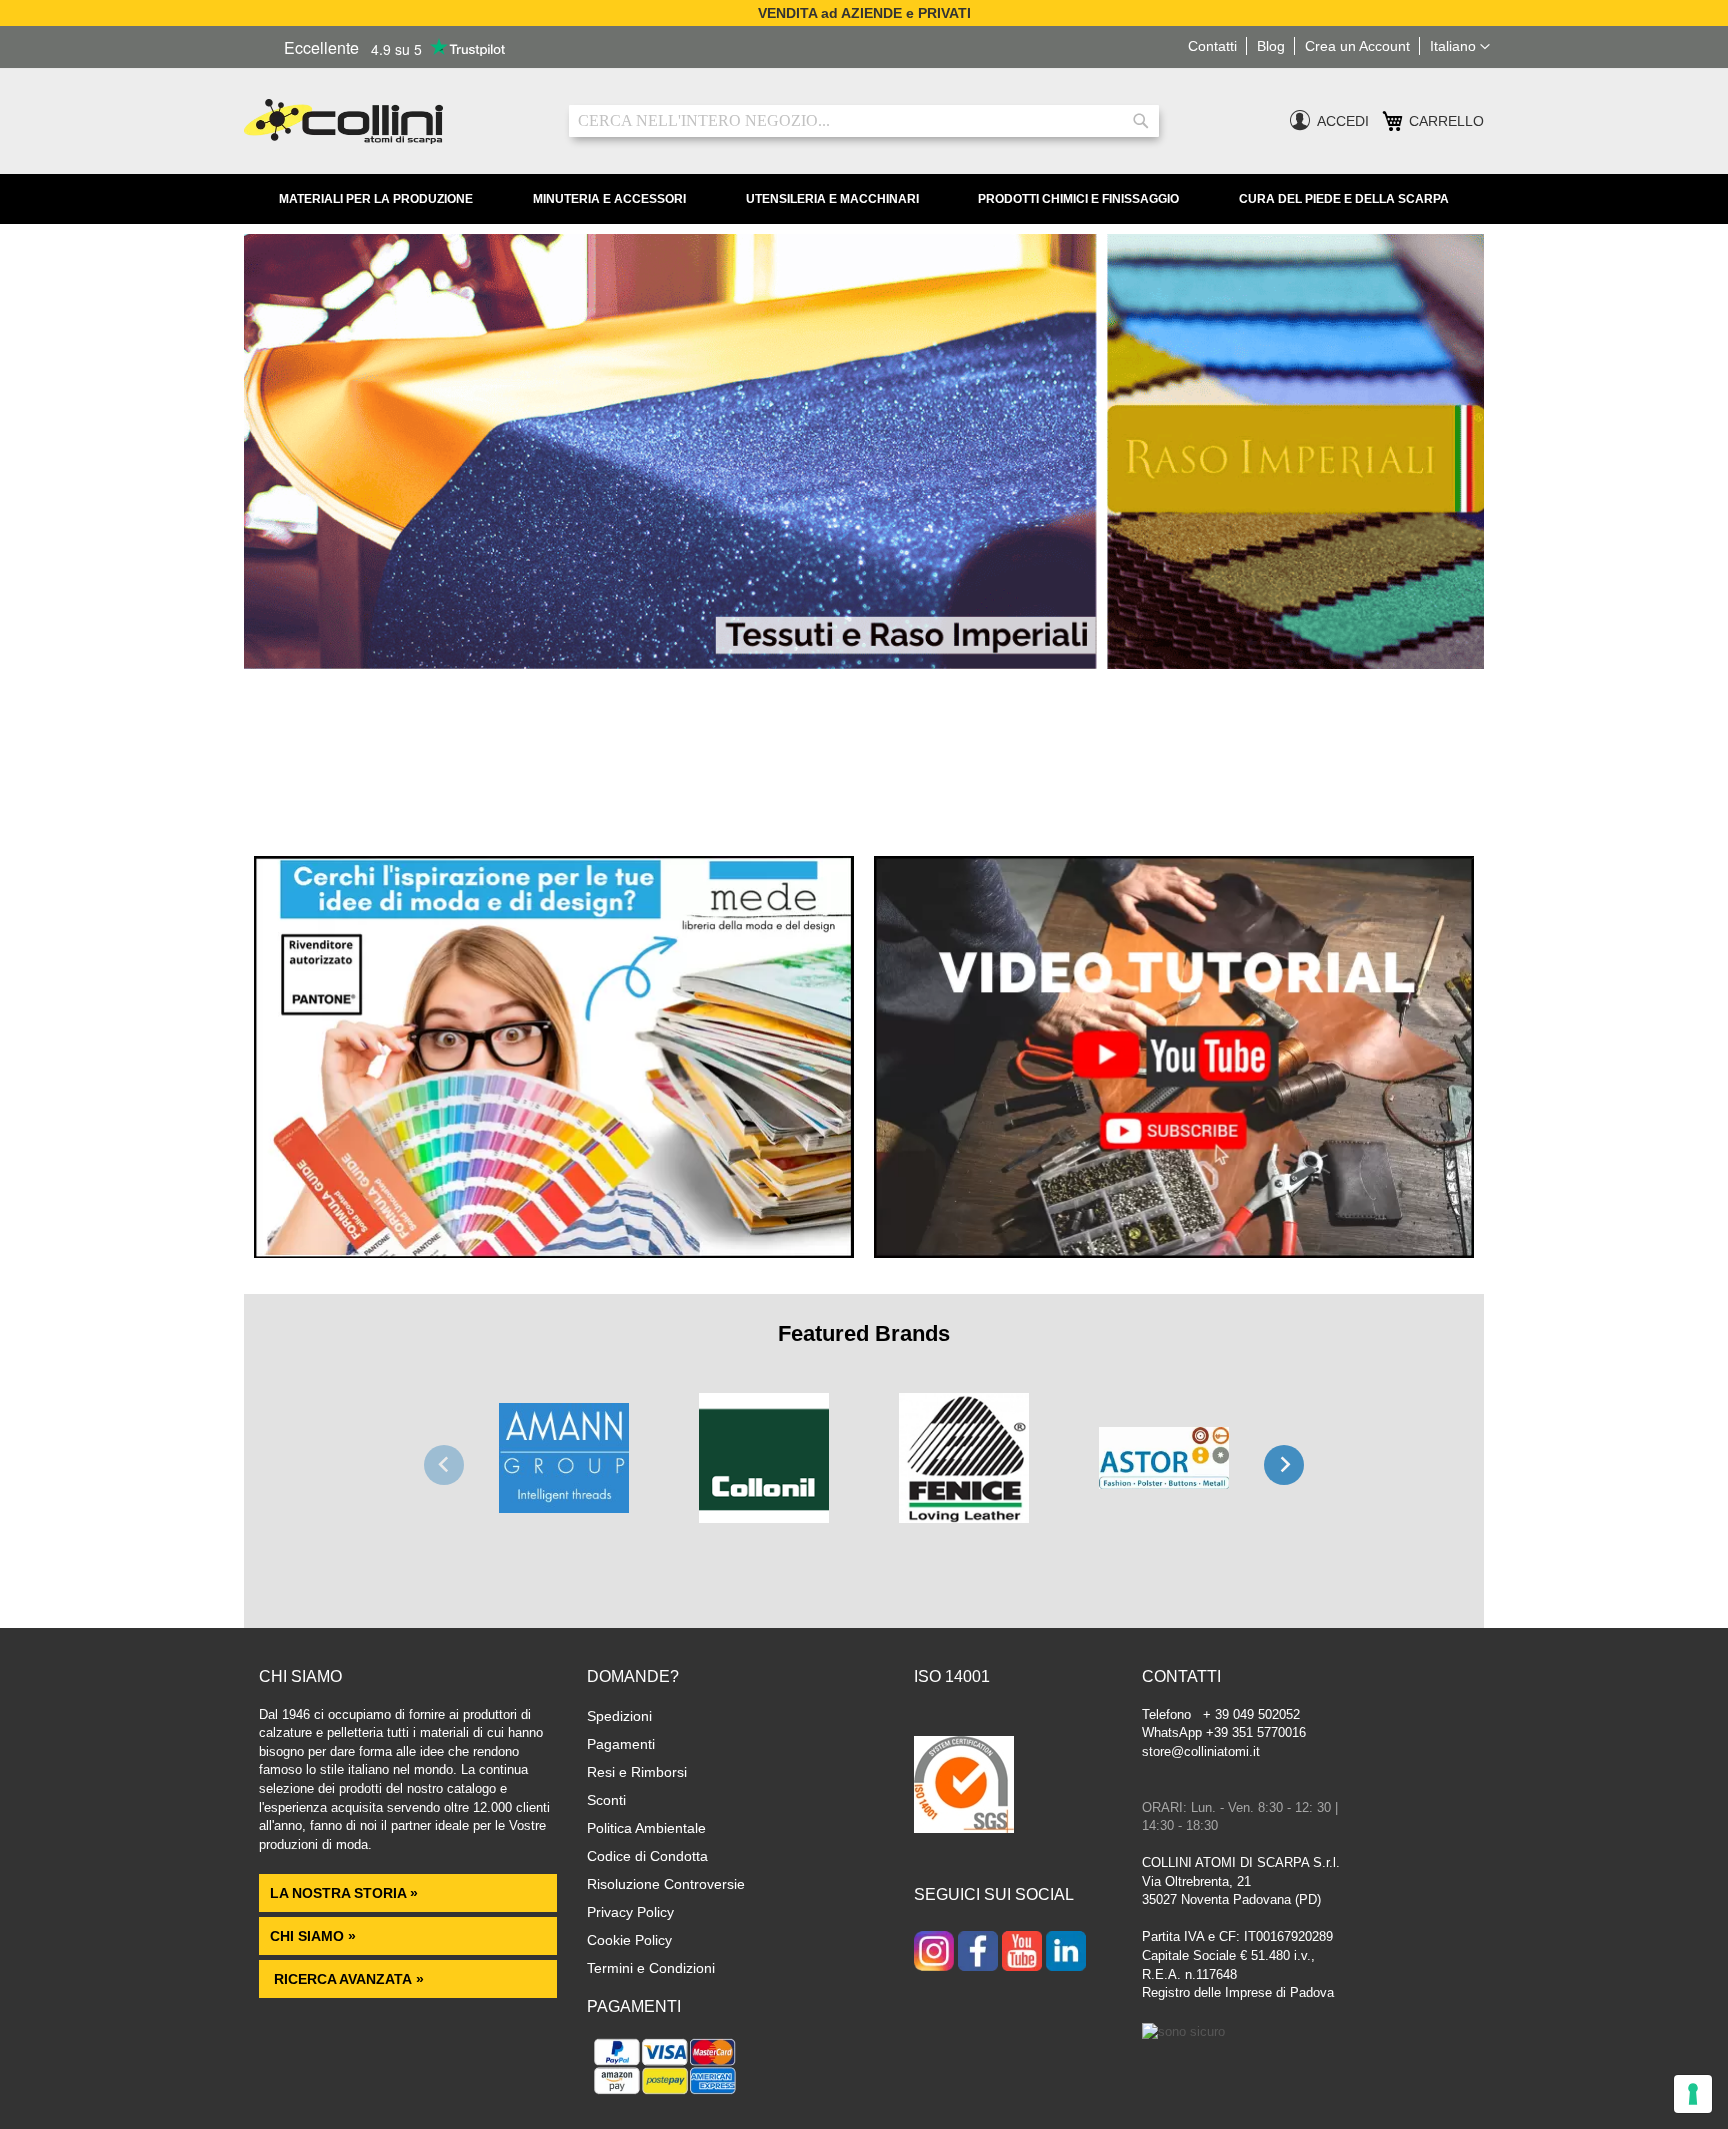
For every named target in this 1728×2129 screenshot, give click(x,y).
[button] (1460, 47)
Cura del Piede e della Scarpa (1344, 199)
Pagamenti (621, 1744)
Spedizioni (619, 1716)
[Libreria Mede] (554, 1253)
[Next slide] (1284, 1465)
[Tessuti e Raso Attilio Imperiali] (864, 664)
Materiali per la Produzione (376, 199)
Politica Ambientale (646, 1828)
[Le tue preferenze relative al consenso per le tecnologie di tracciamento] (1693, 2094)
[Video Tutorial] (1174, 1253)
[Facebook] (978, 1953)
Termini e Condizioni (651, 1968)
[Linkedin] (1066, 1953)
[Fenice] (964, 1467)
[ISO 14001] (964, 1787)
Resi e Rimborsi (637, 1772)
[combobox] (864, 121)
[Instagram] (934, 1953)
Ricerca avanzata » (347, 1979)
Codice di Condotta (647, 1856)
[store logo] (391, 121)
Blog (1271, 46)
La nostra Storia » (344, 1893)
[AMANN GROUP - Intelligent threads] (564, 1467)
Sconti (606, 1800)
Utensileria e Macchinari (832, 199)
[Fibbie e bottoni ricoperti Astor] (1164, 1467)
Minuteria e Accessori (609, 199)
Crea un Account (1357, 46)
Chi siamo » (313, 1936)
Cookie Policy (629, 1940)
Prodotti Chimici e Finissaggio (1078, 199)
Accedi (1343, 121)
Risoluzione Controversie (666, 1884)
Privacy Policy (630, 1912)
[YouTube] (1022, 1953)
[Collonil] (764, 1467)
